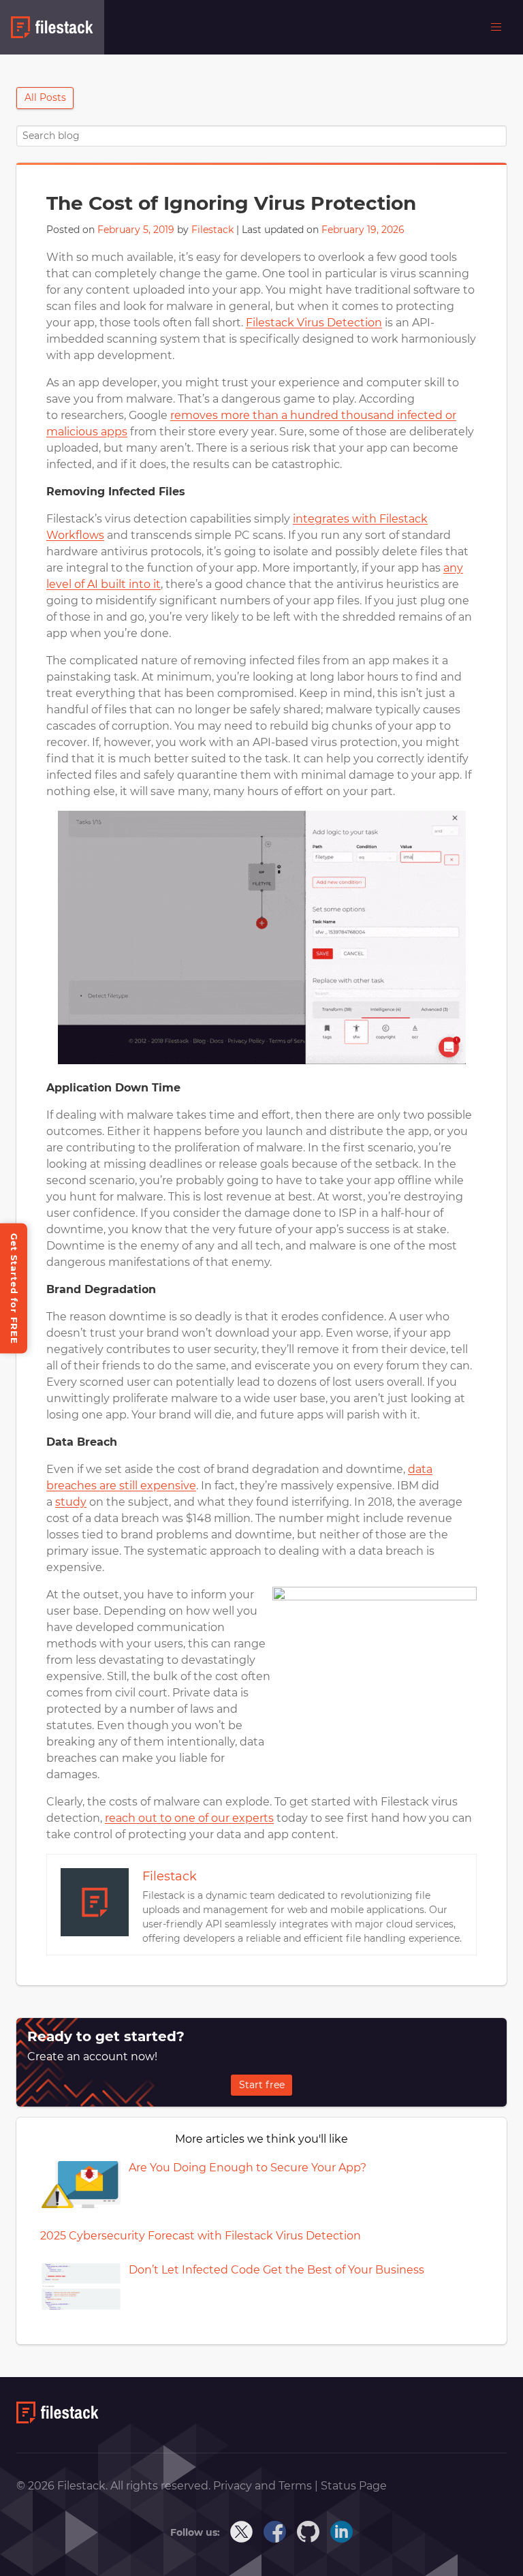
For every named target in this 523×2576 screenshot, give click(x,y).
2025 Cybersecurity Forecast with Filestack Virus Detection (201, 2236)
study (71, 1502)
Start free (262, 2085)
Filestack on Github (308, 2532)
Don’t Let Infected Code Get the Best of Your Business (276, 2270)
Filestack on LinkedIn (342, 2532)
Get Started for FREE (14, 1288)
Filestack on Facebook (275, 2532)
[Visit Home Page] (58, 2420)
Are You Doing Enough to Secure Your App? (248, 2168)
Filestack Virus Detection (314, 323)
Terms (297, 2486)
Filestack (212, 230)
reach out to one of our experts (189, 1818)
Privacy (234, 2486)
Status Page (354, 2486)
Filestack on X (242, 2532)
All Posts (45, 97)
